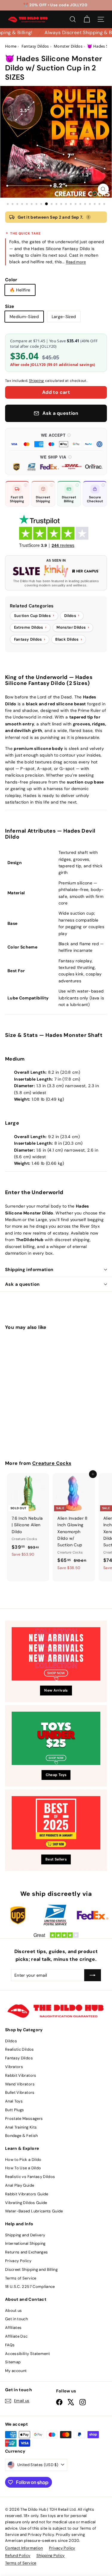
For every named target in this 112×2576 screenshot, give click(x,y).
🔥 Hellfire (20, 290)
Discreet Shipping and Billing (31, 2269)
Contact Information (24, 2548)
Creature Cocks (52, 1463)
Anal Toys (14, 2101)
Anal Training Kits (21, 2127)
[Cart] (87, 19)
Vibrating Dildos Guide (26, 2203)
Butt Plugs (15, 2110)
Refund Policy (18, 2555)
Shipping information (29, 1270)
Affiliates (13, 2328)
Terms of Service (21, 2278)
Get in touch (16, 2319)
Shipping (37, 381)
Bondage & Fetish (22, 2136)
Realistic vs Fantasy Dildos (30, 2177)
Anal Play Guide (20, 2185)
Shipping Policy (51, 2555)
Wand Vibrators (20, 2084)
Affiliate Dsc (16, 2336)
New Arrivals (56, 1690)
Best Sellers (56, 1859)
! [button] (88, 217)
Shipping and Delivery (25, 2235)
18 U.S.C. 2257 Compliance (30, 2287)
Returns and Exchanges (26, 2252)
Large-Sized (64, 317)
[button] (56, 440)
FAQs (10, 2345)
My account (16, 2371)
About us (14, 2310)
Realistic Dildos (20, 2049)
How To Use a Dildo (23, 2168)
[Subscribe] (93, 1975)
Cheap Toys (56, 1775)
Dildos (11, 2041)
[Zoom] (103, 189)
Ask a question (22, 1284)
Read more (76, 262)
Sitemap (13, 2362)
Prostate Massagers (24, 2119)
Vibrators (14, 2067)
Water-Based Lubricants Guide (34, 2211)
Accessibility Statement (27, 2354)
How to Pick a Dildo (23, 2160)
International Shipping (25, 2243)
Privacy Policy (18, 2261)
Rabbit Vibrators (21, 2075)
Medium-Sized (24, 317)
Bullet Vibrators (20, 2092)
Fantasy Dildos (19, 2058)
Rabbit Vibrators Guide (27, 2194)
